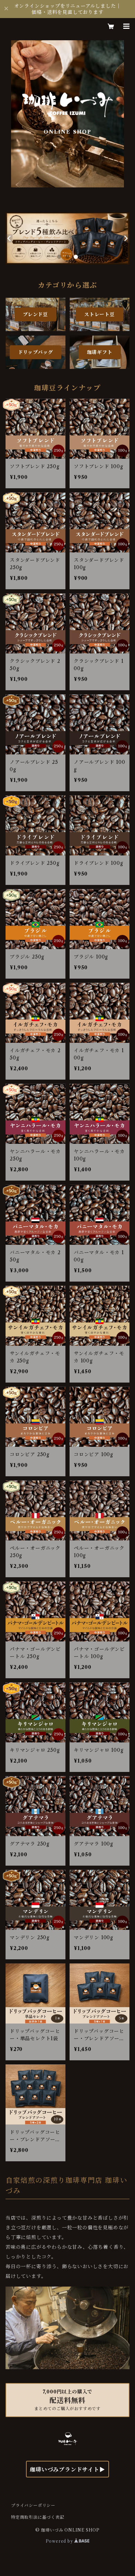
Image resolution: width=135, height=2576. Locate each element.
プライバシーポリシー (33, 2505)
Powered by (60, 2541)
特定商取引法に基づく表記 (38, 2517)
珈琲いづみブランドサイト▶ (67, 2469)
